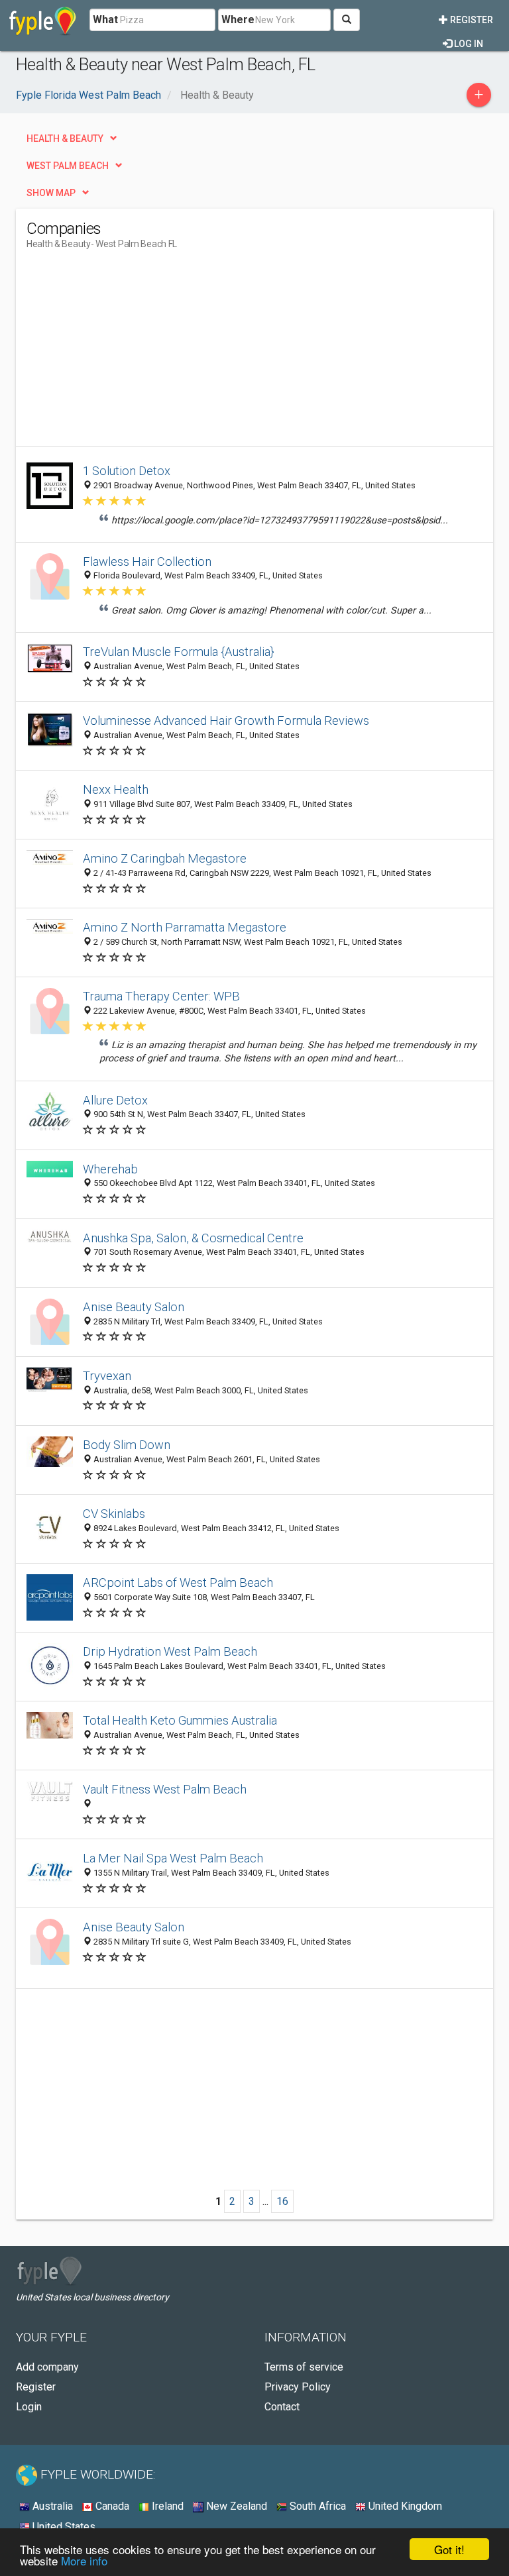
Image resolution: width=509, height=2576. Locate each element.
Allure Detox (115, 1100)
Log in (468, 44)
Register (471, 20)
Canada (111, 2506)
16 (282, 2201)
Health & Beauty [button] (65, 138)
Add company (47, 2367)
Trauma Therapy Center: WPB (161, 996)
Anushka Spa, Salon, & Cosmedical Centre (193, 1238)
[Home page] (43, 20)
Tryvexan (107, 1376)
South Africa (316, 2506)
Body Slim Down (127, 1445)
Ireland (166, 2506)
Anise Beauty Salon (134, 1307)
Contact (282, 2407)
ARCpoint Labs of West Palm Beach (178, 1583)
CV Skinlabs (114, 1514)
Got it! (449, 2549)
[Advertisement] (138, 353)
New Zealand (235, 2506)
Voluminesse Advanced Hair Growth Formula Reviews (226, 721)
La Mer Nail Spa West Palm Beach (173, 1858)
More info (84, 2560)
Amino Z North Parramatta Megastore (185, 927)
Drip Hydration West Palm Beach (170, 1651)
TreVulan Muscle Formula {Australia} (179, 652)
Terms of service (304, 2367)
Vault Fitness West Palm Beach (165, 1789)
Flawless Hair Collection (147, 562)
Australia (51, 2506)
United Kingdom (404, 2506)
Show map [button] (51, 193)
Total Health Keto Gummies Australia (180, 1720)
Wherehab (110, 1169)
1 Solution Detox (127, 471)
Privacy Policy (298, 2387)
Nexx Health (116, 789)
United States (63, 2527)
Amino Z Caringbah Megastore (165, 858)
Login (29, 2407)
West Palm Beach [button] (68, 166)
